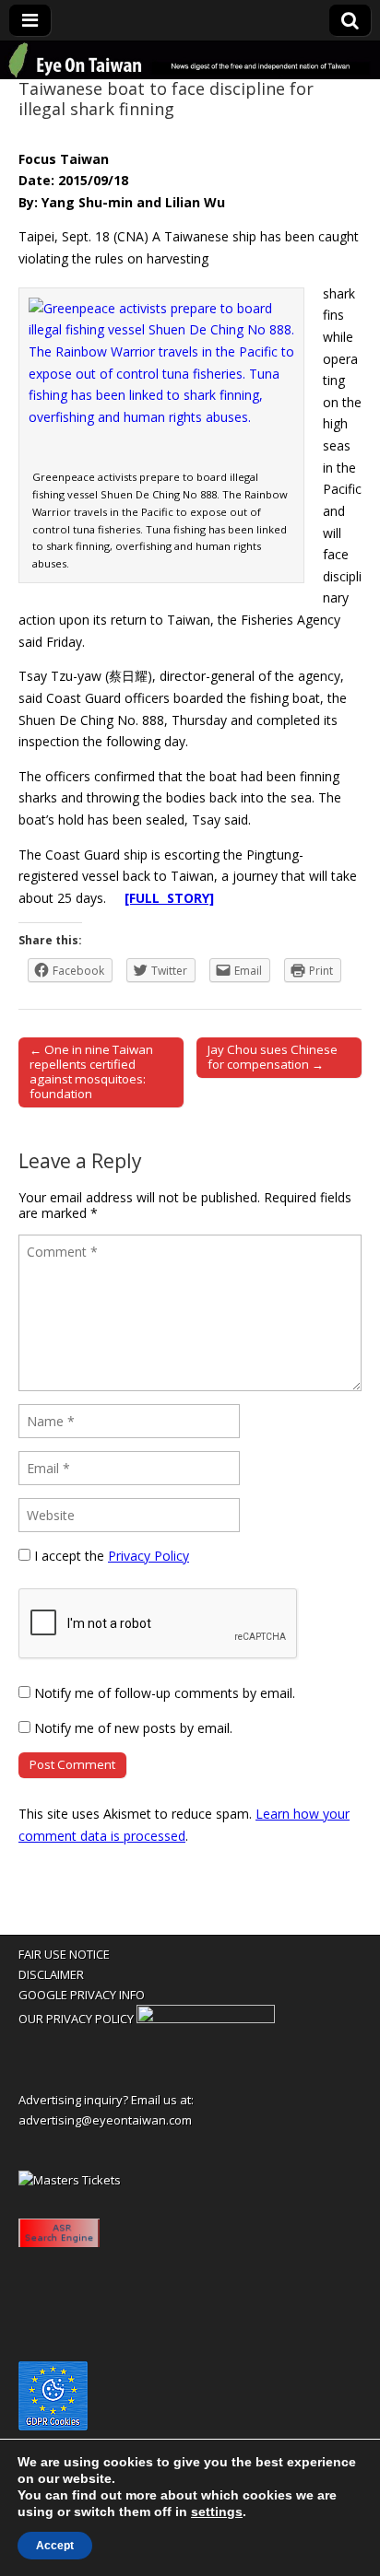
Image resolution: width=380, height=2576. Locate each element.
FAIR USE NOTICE (64, 1954)
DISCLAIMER (51, 1974)
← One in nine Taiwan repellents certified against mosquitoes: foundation (91, 1071)
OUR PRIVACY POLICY (76, 2019)
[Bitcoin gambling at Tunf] (206, 2019)
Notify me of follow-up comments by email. (165, 1693)
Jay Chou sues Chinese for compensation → (273, 1057)
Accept (55, 2546)
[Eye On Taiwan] (190, 60)
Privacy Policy (148, 1556)
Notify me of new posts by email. (133, 1728)
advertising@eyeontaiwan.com (105, 2120)
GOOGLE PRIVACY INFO (82, 1995)
